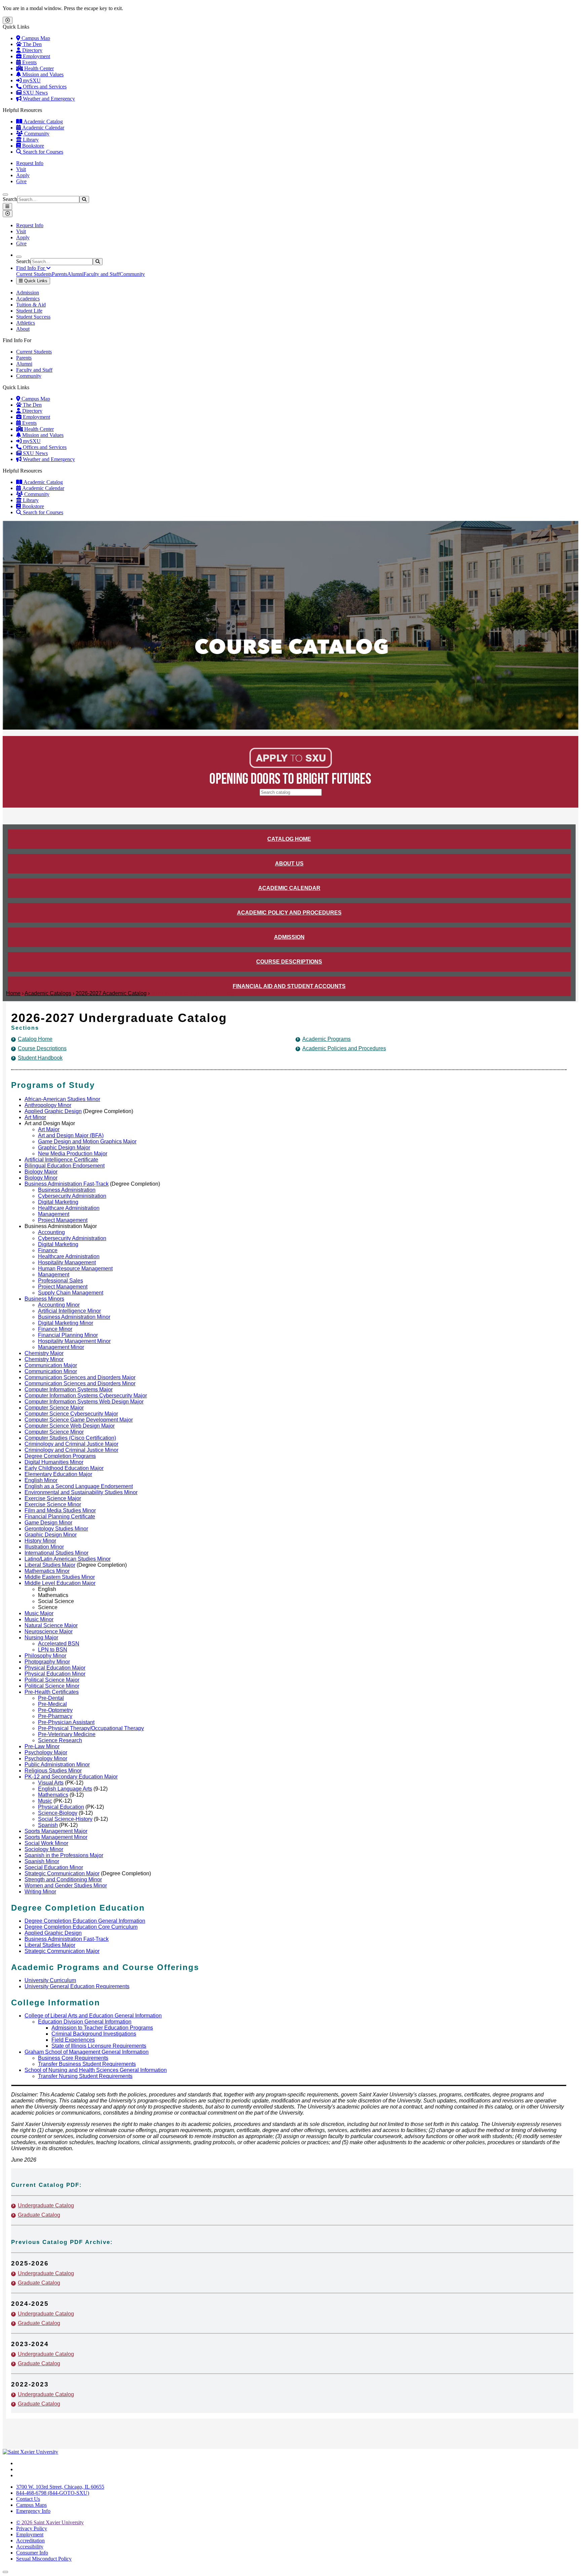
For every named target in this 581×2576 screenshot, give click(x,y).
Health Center (38, 68)
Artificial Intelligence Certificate (61, 1160)
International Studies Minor (56, 1553)
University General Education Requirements (77, 1986)
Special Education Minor (54, 1867)
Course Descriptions (289, 962)
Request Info (30, 163)
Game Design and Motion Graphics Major (87, 1141)
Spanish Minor (42, 1861)
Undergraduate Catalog (46, 2205)
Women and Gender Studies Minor (66, 1886)
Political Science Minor (52, 1686)
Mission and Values (42, 74)
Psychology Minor (46, 1759)
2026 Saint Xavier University (50, 2522)
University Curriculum (50, 1980)
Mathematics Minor (47, 1571)
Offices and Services (44, 87)
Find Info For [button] (31, 268)
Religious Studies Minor (53, 1771)
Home (13, 993)
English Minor (41, 1480)
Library (30, 140)
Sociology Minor (44, 1849)
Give (21, 181)
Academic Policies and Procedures (344, 1048)
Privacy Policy (32, 2528)
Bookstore (32, 146)
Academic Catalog (43, 121)
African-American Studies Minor (62, 1099)
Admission (28, 293)
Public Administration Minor (57, 1765)
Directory (32, 50)
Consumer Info (32, 2553)
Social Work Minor (46, 1843)
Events (29, 62)
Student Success (33, 317)
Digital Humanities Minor (54, 1462)
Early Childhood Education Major (64, 1468)
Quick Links (35, 281)
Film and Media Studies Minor (60, 1510)
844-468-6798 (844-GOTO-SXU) (53, 2493)
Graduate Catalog (39, 2215)
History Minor (40, 1541)
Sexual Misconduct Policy (44, 2559)
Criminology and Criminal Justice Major (71, 1444)
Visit (21, 169)
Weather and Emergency (48, 99)
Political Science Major (52, 1680)
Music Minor (39, 1619)
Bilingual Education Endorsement (65, 1166)
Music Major (39, 1613)
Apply (23, 175)
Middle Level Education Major (60, 1583)
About (23, 329)
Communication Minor (51, 1371)
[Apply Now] (291, 766)
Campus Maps (31, 2505)
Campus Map (35, 38)
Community (36, 134)
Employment (36, 56)
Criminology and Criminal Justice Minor (71, 1450)
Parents (60, 274)
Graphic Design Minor (51, 1535)
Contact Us (28, 2499)
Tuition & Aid (31, 305)
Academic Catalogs (48, 993)
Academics (28, 299)
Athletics (26, 323)
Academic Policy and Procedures (289, 913)
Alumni (75, 274)
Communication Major (51, 1365)
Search (10, 199)
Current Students (34, 274)
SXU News (35, 93)
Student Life (29, 311)
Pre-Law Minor (42, 1746)
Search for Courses (42, 152)
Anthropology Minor (48, 1105)
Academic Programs (326, 1039)
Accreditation (30, 2541)
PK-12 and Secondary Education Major (71, 1777)
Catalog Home (289, 839)
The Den (32, 44)
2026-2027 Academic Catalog (111, 993)
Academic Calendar (43, 128)
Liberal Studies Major (50, 1565)
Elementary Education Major (58, 1474)
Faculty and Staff (102, 274)
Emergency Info (33, 2511)
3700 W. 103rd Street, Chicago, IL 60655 (60, 2487)
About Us (289, 864)
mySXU (31, 80)
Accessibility (30, 2547)
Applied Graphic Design (53, 1111)
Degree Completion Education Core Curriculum (81, 1927)
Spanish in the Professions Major (64, 1855)
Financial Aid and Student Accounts (289, 986)
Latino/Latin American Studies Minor (68, 1559)
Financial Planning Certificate (60, 1517)
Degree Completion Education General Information (85, 1921)
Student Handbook (40, 1058)
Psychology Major (46, 1752)
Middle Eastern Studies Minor (60, 1577)
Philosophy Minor (45, 1656)
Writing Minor (40, 1892)
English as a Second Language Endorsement (79, 1486)
